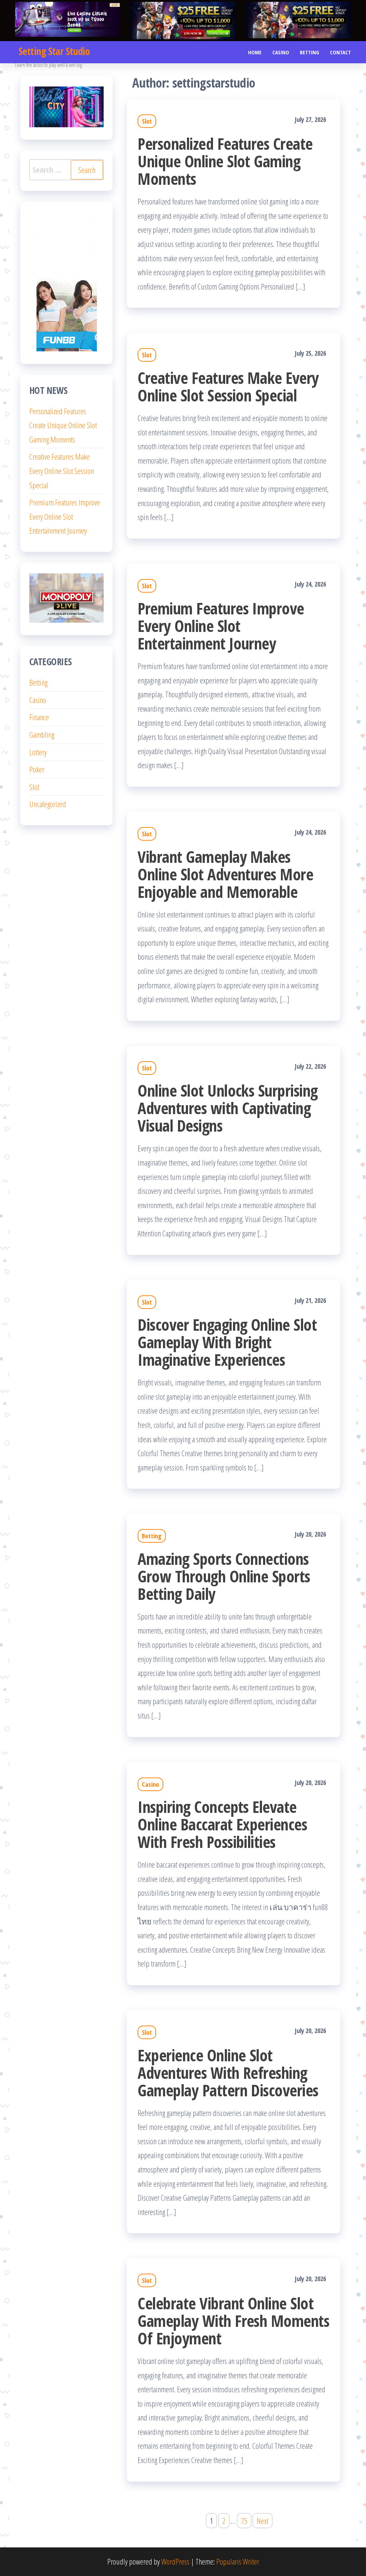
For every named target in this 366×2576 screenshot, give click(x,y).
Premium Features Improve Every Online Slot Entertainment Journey (221, 626)
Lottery (38, 752)
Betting (310, 52)
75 (244, 2521)
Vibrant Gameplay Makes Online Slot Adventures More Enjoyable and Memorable (225, 874)
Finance (39, 717)
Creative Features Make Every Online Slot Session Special (228, 386)
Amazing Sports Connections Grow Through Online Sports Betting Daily (224, 1576)
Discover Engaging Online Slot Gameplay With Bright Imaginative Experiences (227, 1342)
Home (255, 52)
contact (340, 52)
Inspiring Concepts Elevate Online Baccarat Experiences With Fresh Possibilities (222, 1824)
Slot (147, 121)
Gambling (42, 735)
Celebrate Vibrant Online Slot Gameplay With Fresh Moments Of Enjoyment (233, 2321)
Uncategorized (48, 804)
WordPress (175, 2561)
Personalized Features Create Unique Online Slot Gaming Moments (225, 161)
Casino (281, 52)
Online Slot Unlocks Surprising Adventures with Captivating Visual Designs (227, 1108)
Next (263, 2521)
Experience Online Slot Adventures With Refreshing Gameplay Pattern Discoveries (228, 2073)
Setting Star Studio (54, 51)
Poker (37, 769)
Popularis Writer (238, 2561)
